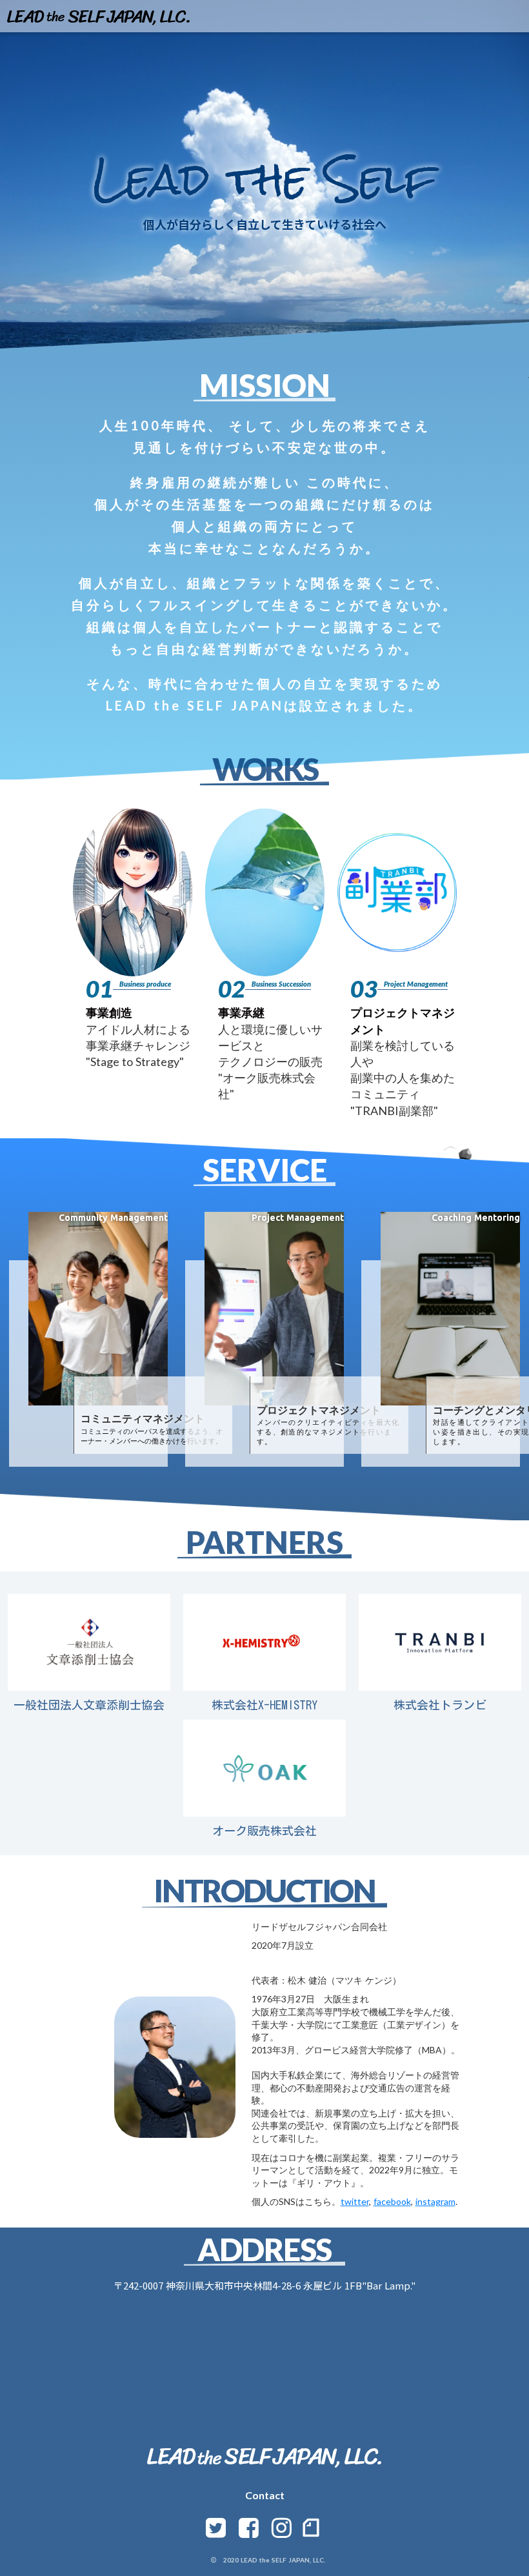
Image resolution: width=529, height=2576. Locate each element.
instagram (435, 2201)
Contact (265, 2495)
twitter (355, 2201)
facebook (392, 2201)
